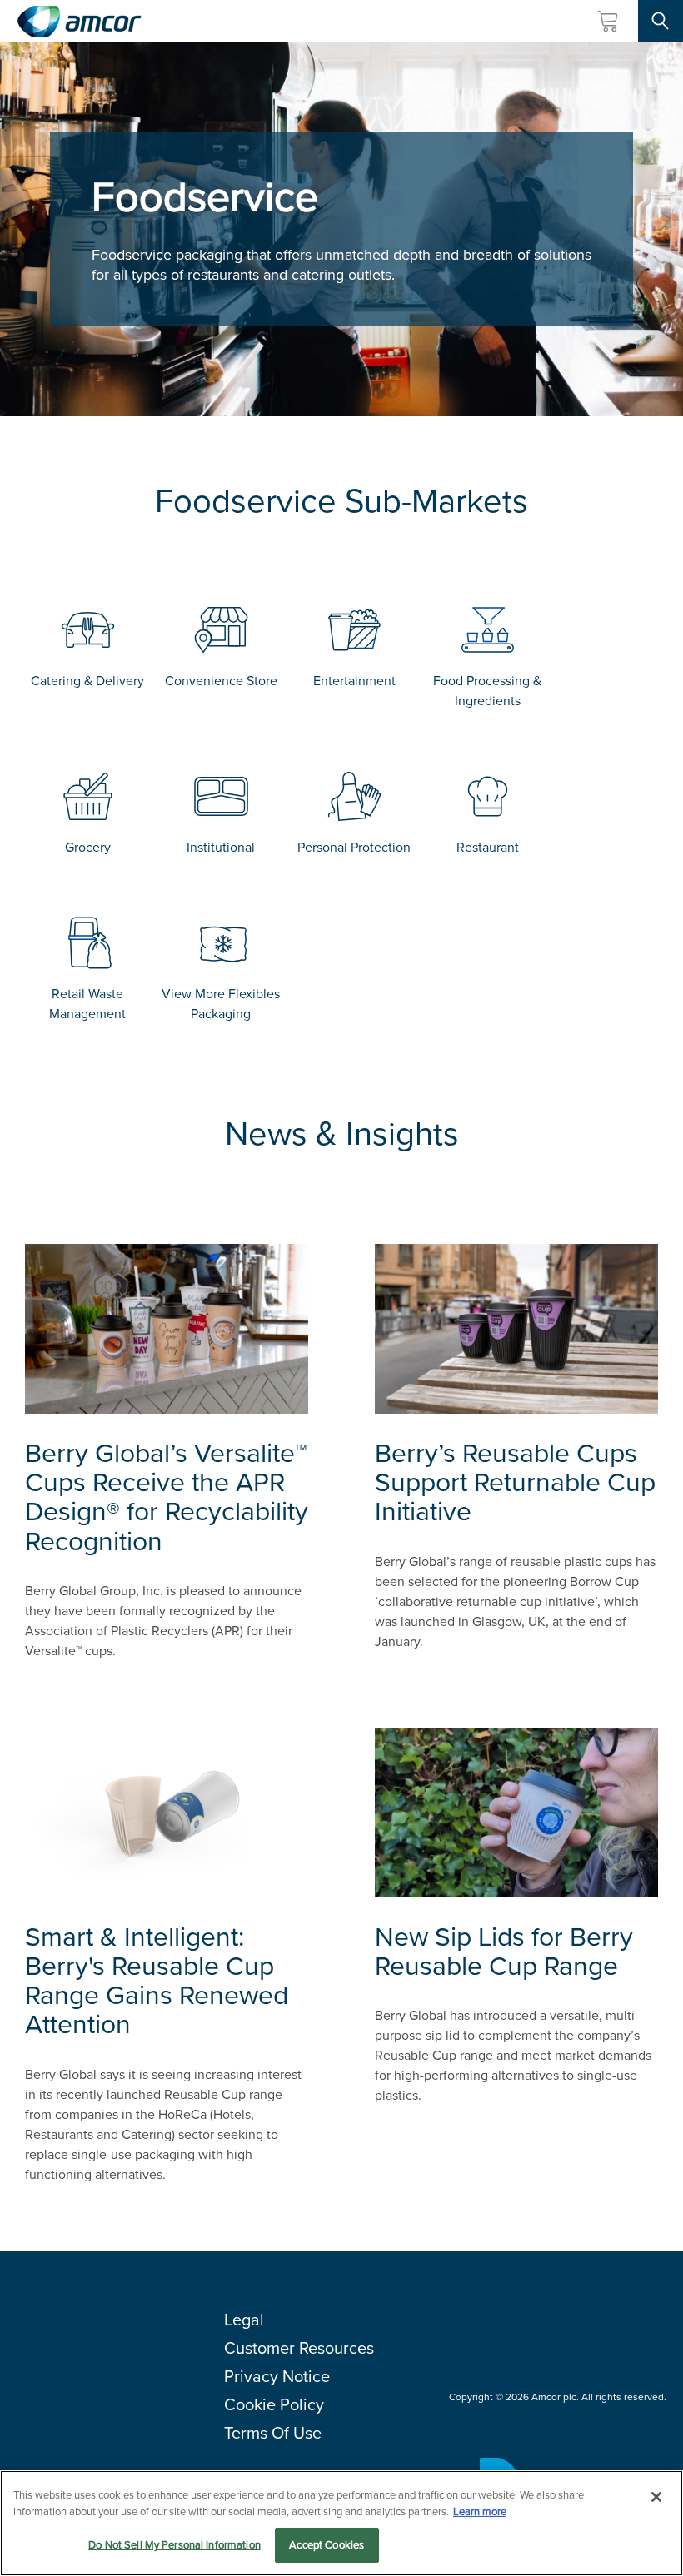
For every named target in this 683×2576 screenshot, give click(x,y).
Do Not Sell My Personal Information (174, 2545)
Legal (244, 2320)
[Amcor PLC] (79, 21)
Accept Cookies (327, 2545)
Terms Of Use (273, 2433)
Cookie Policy (274, 2404)
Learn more (480, 2511)
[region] (341, 2523)
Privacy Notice (277, 2376)
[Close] (656, 2497)
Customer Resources (299, 2348)
